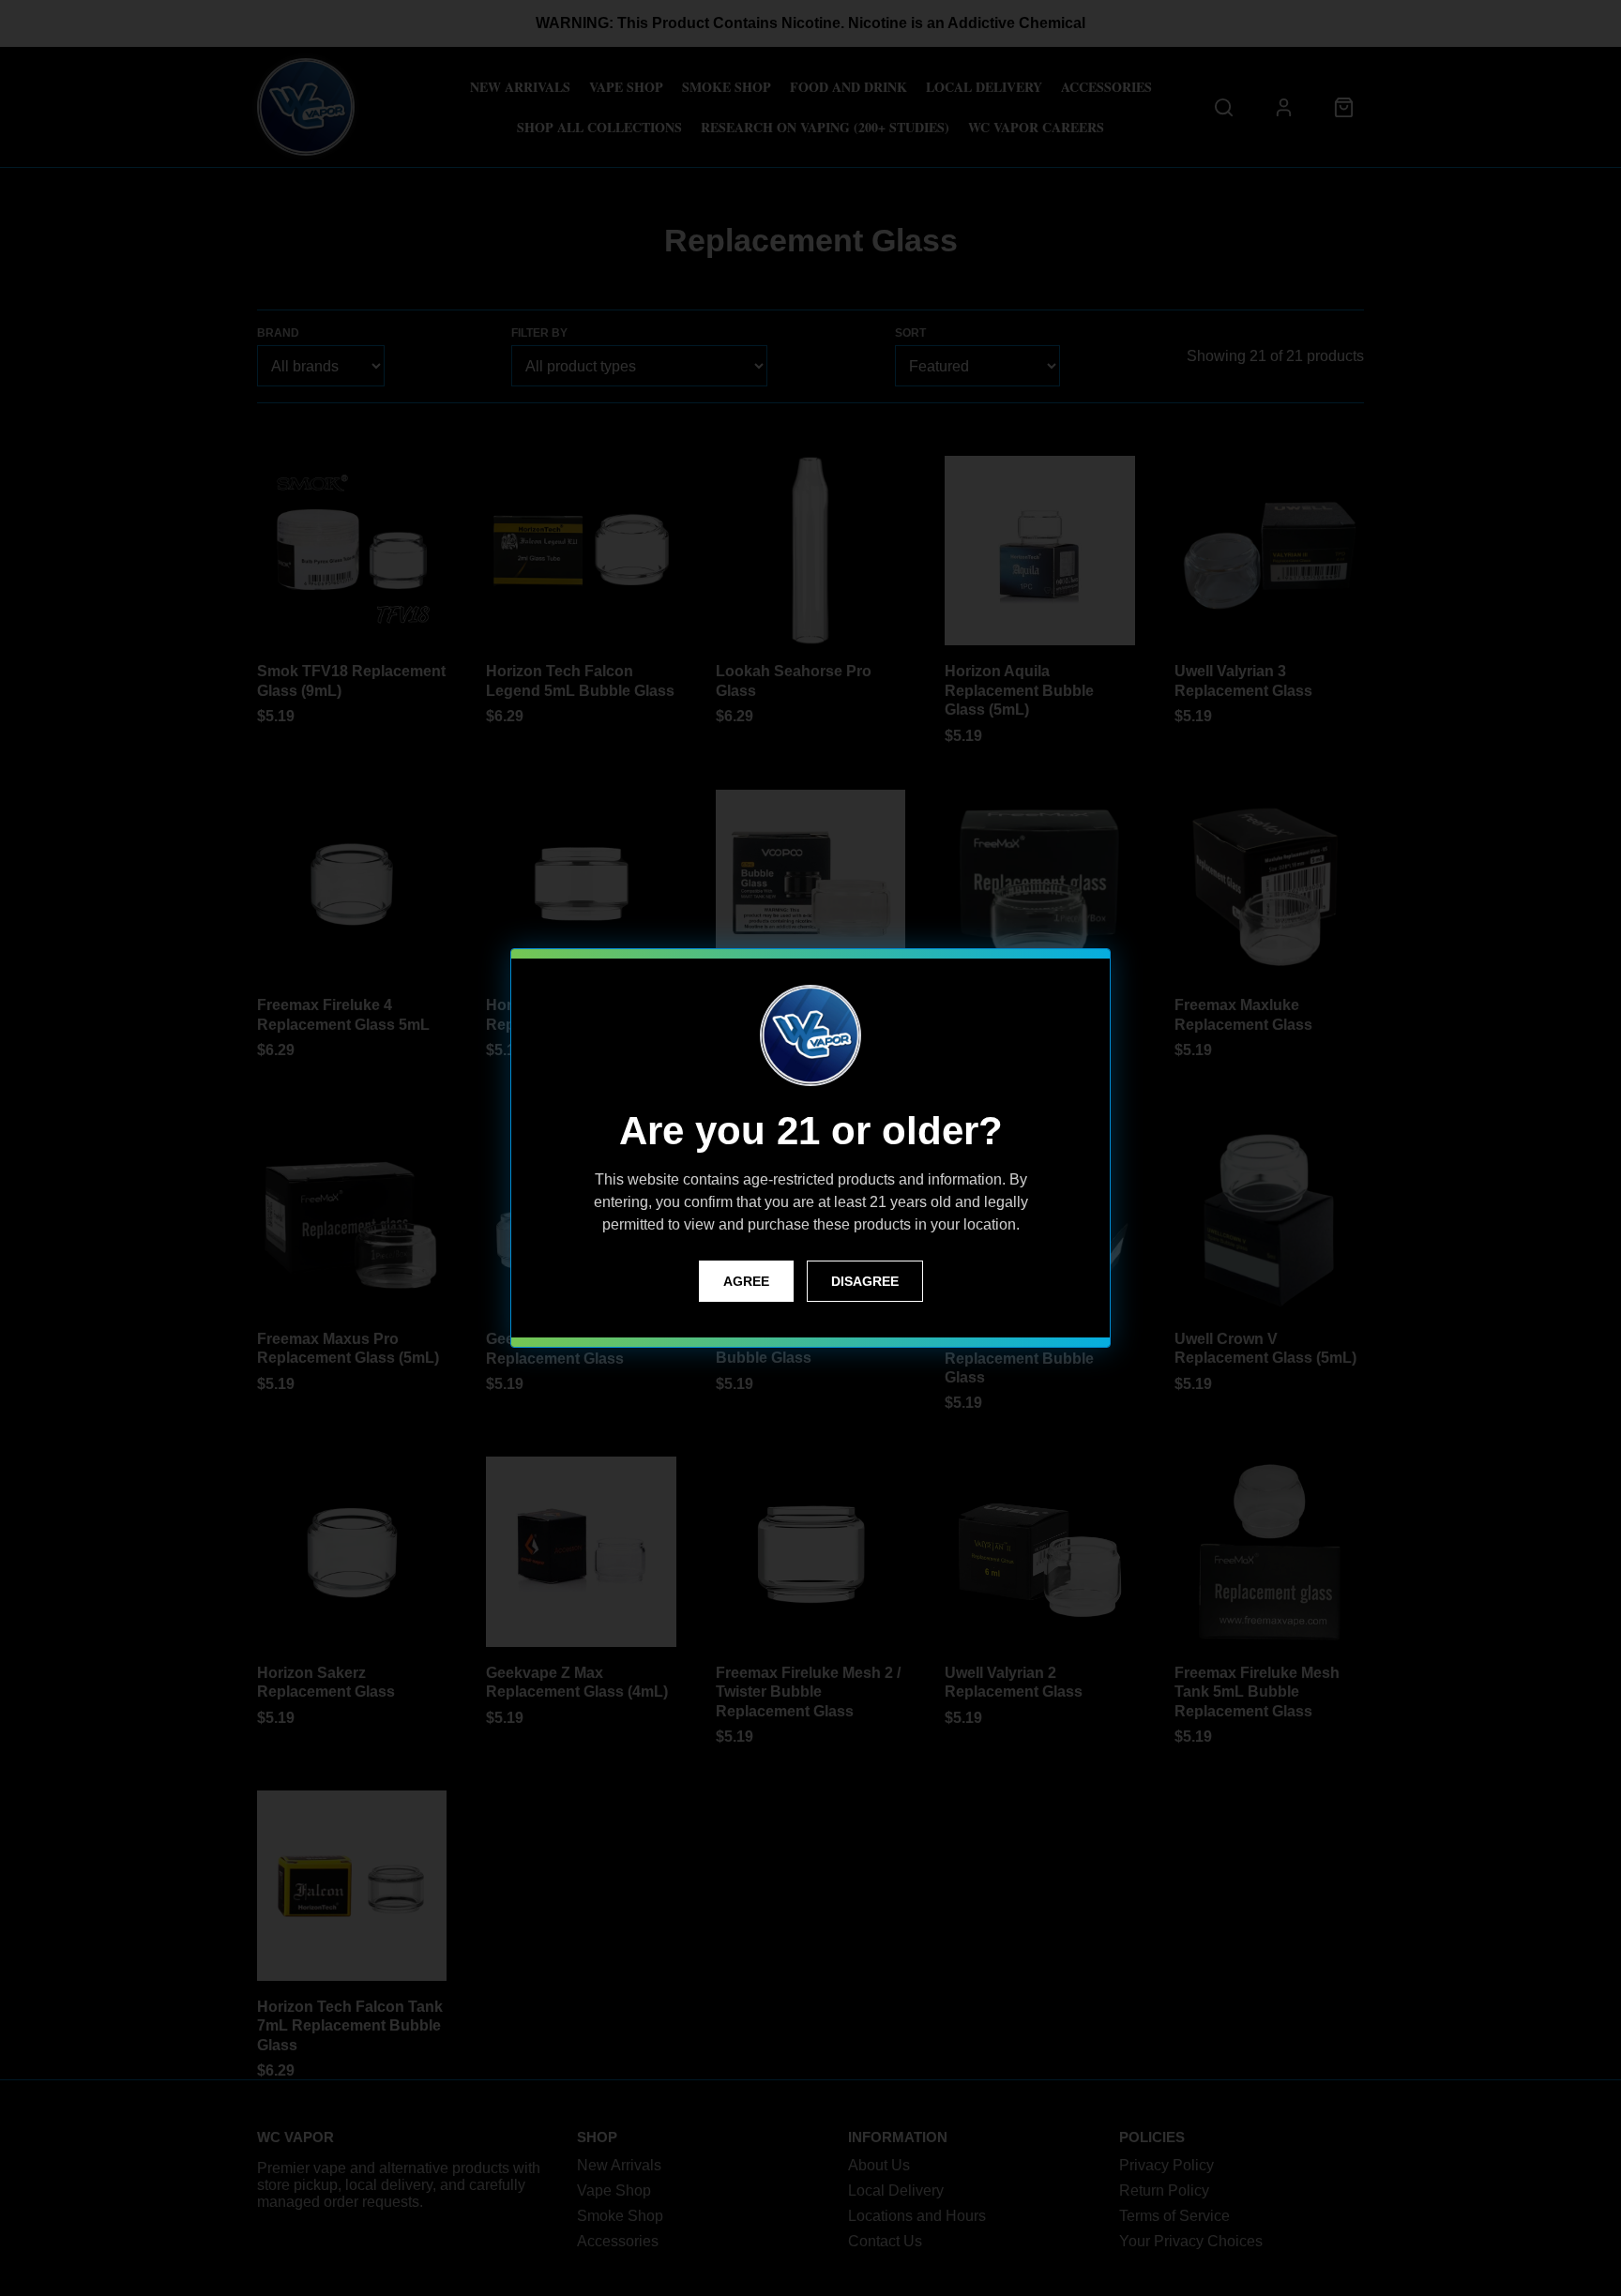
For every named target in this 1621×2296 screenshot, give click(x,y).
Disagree (865, 1281)
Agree (746, 1281)
